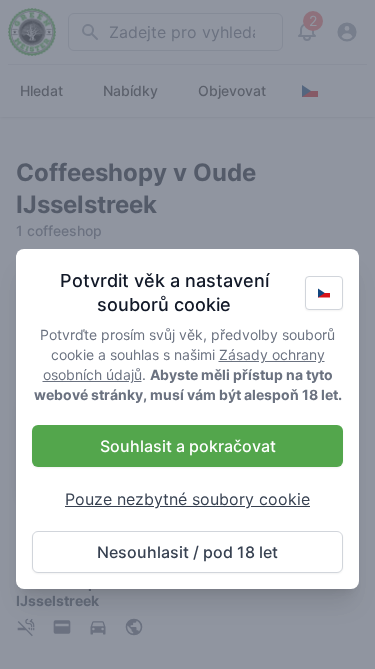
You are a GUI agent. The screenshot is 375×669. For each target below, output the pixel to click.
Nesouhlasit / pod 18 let (187, 552)
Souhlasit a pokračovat (188, 446)
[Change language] (324, 293)
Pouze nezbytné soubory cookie (187, 499)
